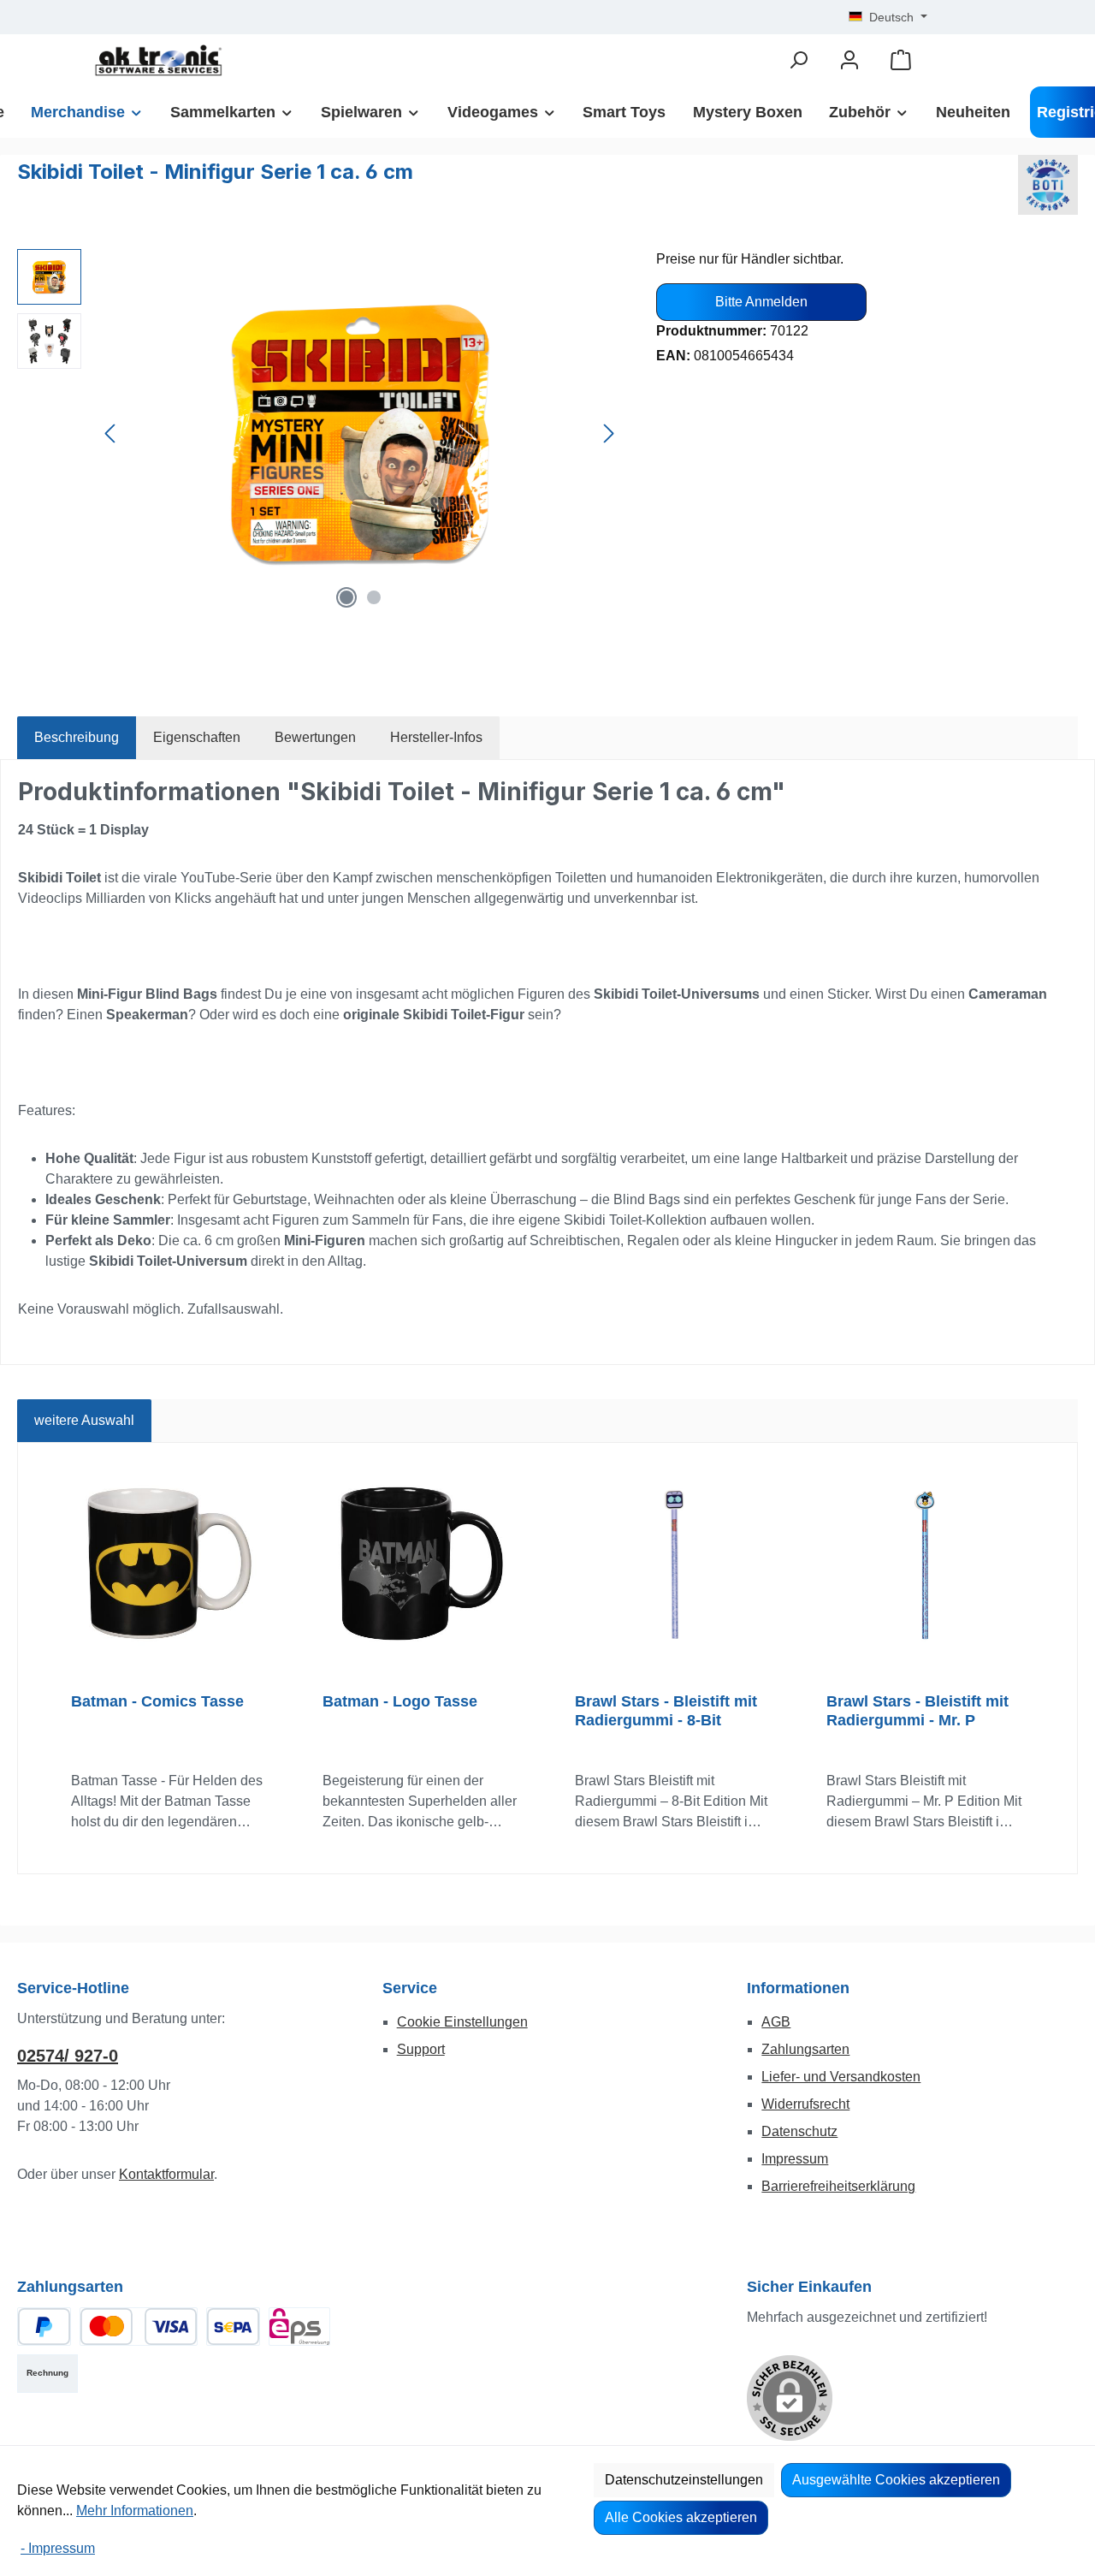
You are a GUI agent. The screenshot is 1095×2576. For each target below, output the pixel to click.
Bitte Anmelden (761, 302)
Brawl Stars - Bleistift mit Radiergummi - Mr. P (917, 1711)
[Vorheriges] (111, 433)
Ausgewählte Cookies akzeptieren (896, 2480)
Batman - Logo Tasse (400, 1701)
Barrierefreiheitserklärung (838, 2186)
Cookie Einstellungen (462, 2022)
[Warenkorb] (901, 60)
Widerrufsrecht (805, 2104)
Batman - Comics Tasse (157, 1701)
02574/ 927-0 (68, 2056)
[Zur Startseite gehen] (158, 60)
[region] (320, 433)
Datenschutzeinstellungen (684, 2480)
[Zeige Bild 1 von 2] (346, 597)
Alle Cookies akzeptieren (681, 2517)
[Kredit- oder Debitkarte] (139, 2327)
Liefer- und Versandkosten (841, 2077)
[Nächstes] (608, 433)
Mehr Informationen (135, 2511)
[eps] (299, 2327)
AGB (776, 2022)
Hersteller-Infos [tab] (436, 737)
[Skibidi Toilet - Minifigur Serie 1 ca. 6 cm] (359, 433)
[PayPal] (44, 2327)
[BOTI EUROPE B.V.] (1048, 185)
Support (421, 2049)
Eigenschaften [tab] (197, 737)
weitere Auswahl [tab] (84, 1420)
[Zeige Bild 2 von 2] (374, 597)
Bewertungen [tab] (315, 737)
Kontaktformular (166, 2174)
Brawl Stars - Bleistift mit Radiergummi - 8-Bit (666, 1711)
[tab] (77, 738)
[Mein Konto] (849, 60)
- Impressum (58, 2548)
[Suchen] (798, 60)
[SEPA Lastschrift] (233, 2327)
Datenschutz (799, 2131)
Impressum (795, 2159)
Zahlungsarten (805, 2049)
